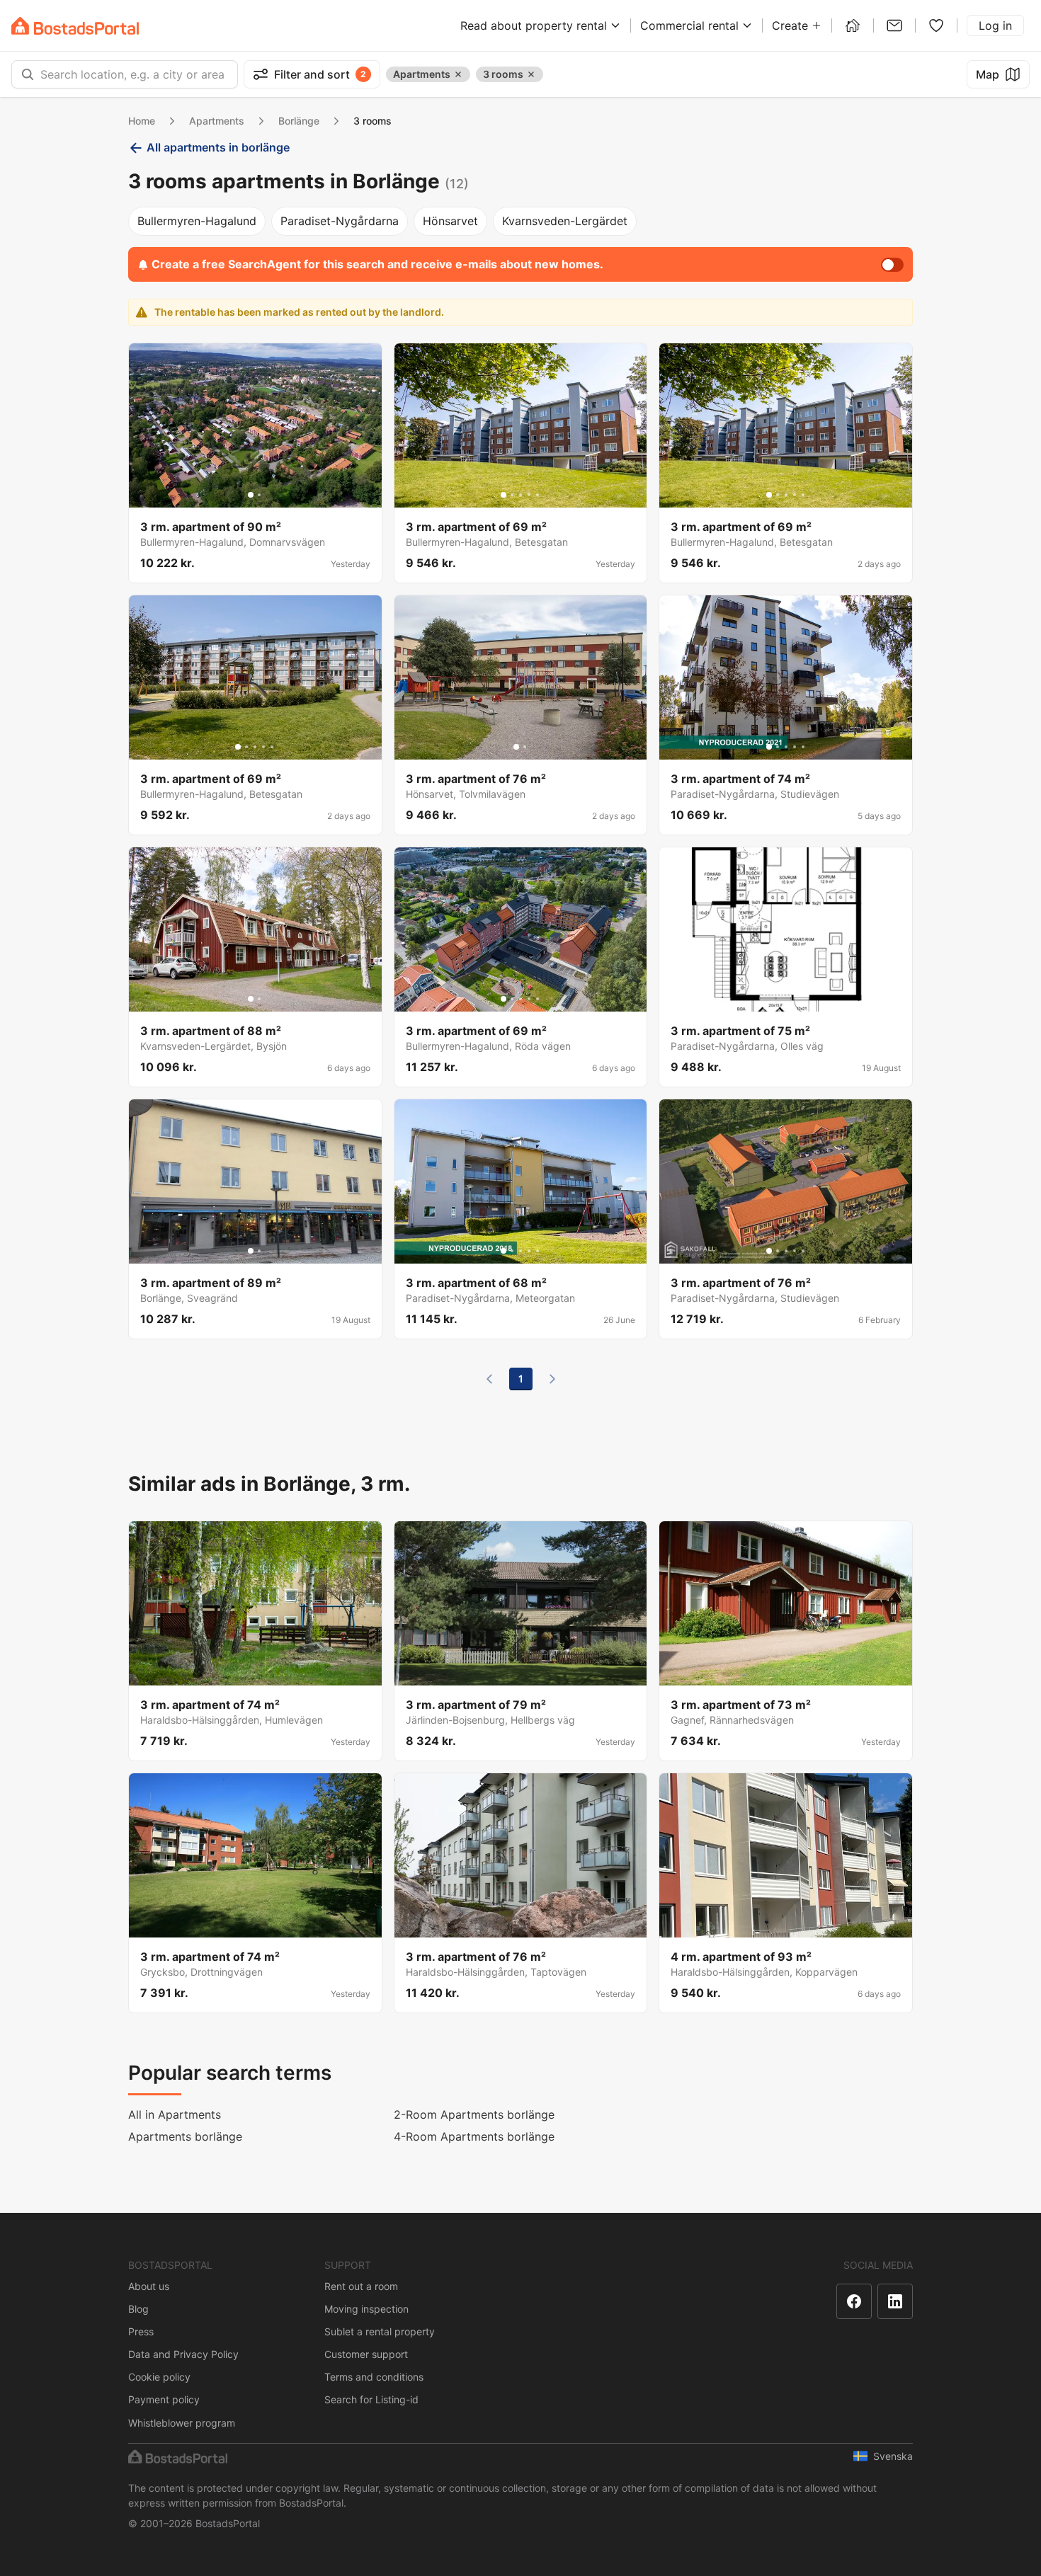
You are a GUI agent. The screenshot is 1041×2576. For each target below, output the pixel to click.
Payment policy (164, 2399)
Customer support (366, 2354)
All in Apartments (175, 2114)
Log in (995, 25)
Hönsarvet (450, 221)
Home (142, 121)
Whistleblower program (182, 2423)
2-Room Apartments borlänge (474, 2114)
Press (141, 2331)
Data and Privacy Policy (183, 2354)
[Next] (552, 1379)
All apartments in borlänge (218, 147)
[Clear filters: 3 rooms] (531, 74)
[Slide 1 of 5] (504, 495)
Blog (138, 2309)
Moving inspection (366, 2309)
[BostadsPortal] (75, 26)
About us (149, 2286)
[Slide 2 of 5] (512, 495)
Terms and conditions (374, 2377)
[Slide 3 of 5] (520, 495)
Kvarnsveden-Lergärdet (565, 221)
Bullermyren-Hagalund (197, 221)
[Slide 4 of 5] (529, 495)
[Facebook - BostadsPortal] (854, 2301)
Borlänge (299, 121)
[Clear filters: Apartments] (458, 74)
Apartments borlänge (185, 2136)
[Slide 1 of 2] (251, 495)
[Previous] (489, 1379)
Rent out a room (361, 2286)
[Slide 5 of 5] (537, 495)
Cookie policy (159, 2377)
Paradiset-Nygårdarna (340, 221)
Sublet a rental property (380, 2331)
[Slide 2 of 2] (259, 495)
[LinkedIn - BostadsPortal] (895, 2301)
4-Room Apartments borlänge (474, 2136)
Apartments (217, 121)
